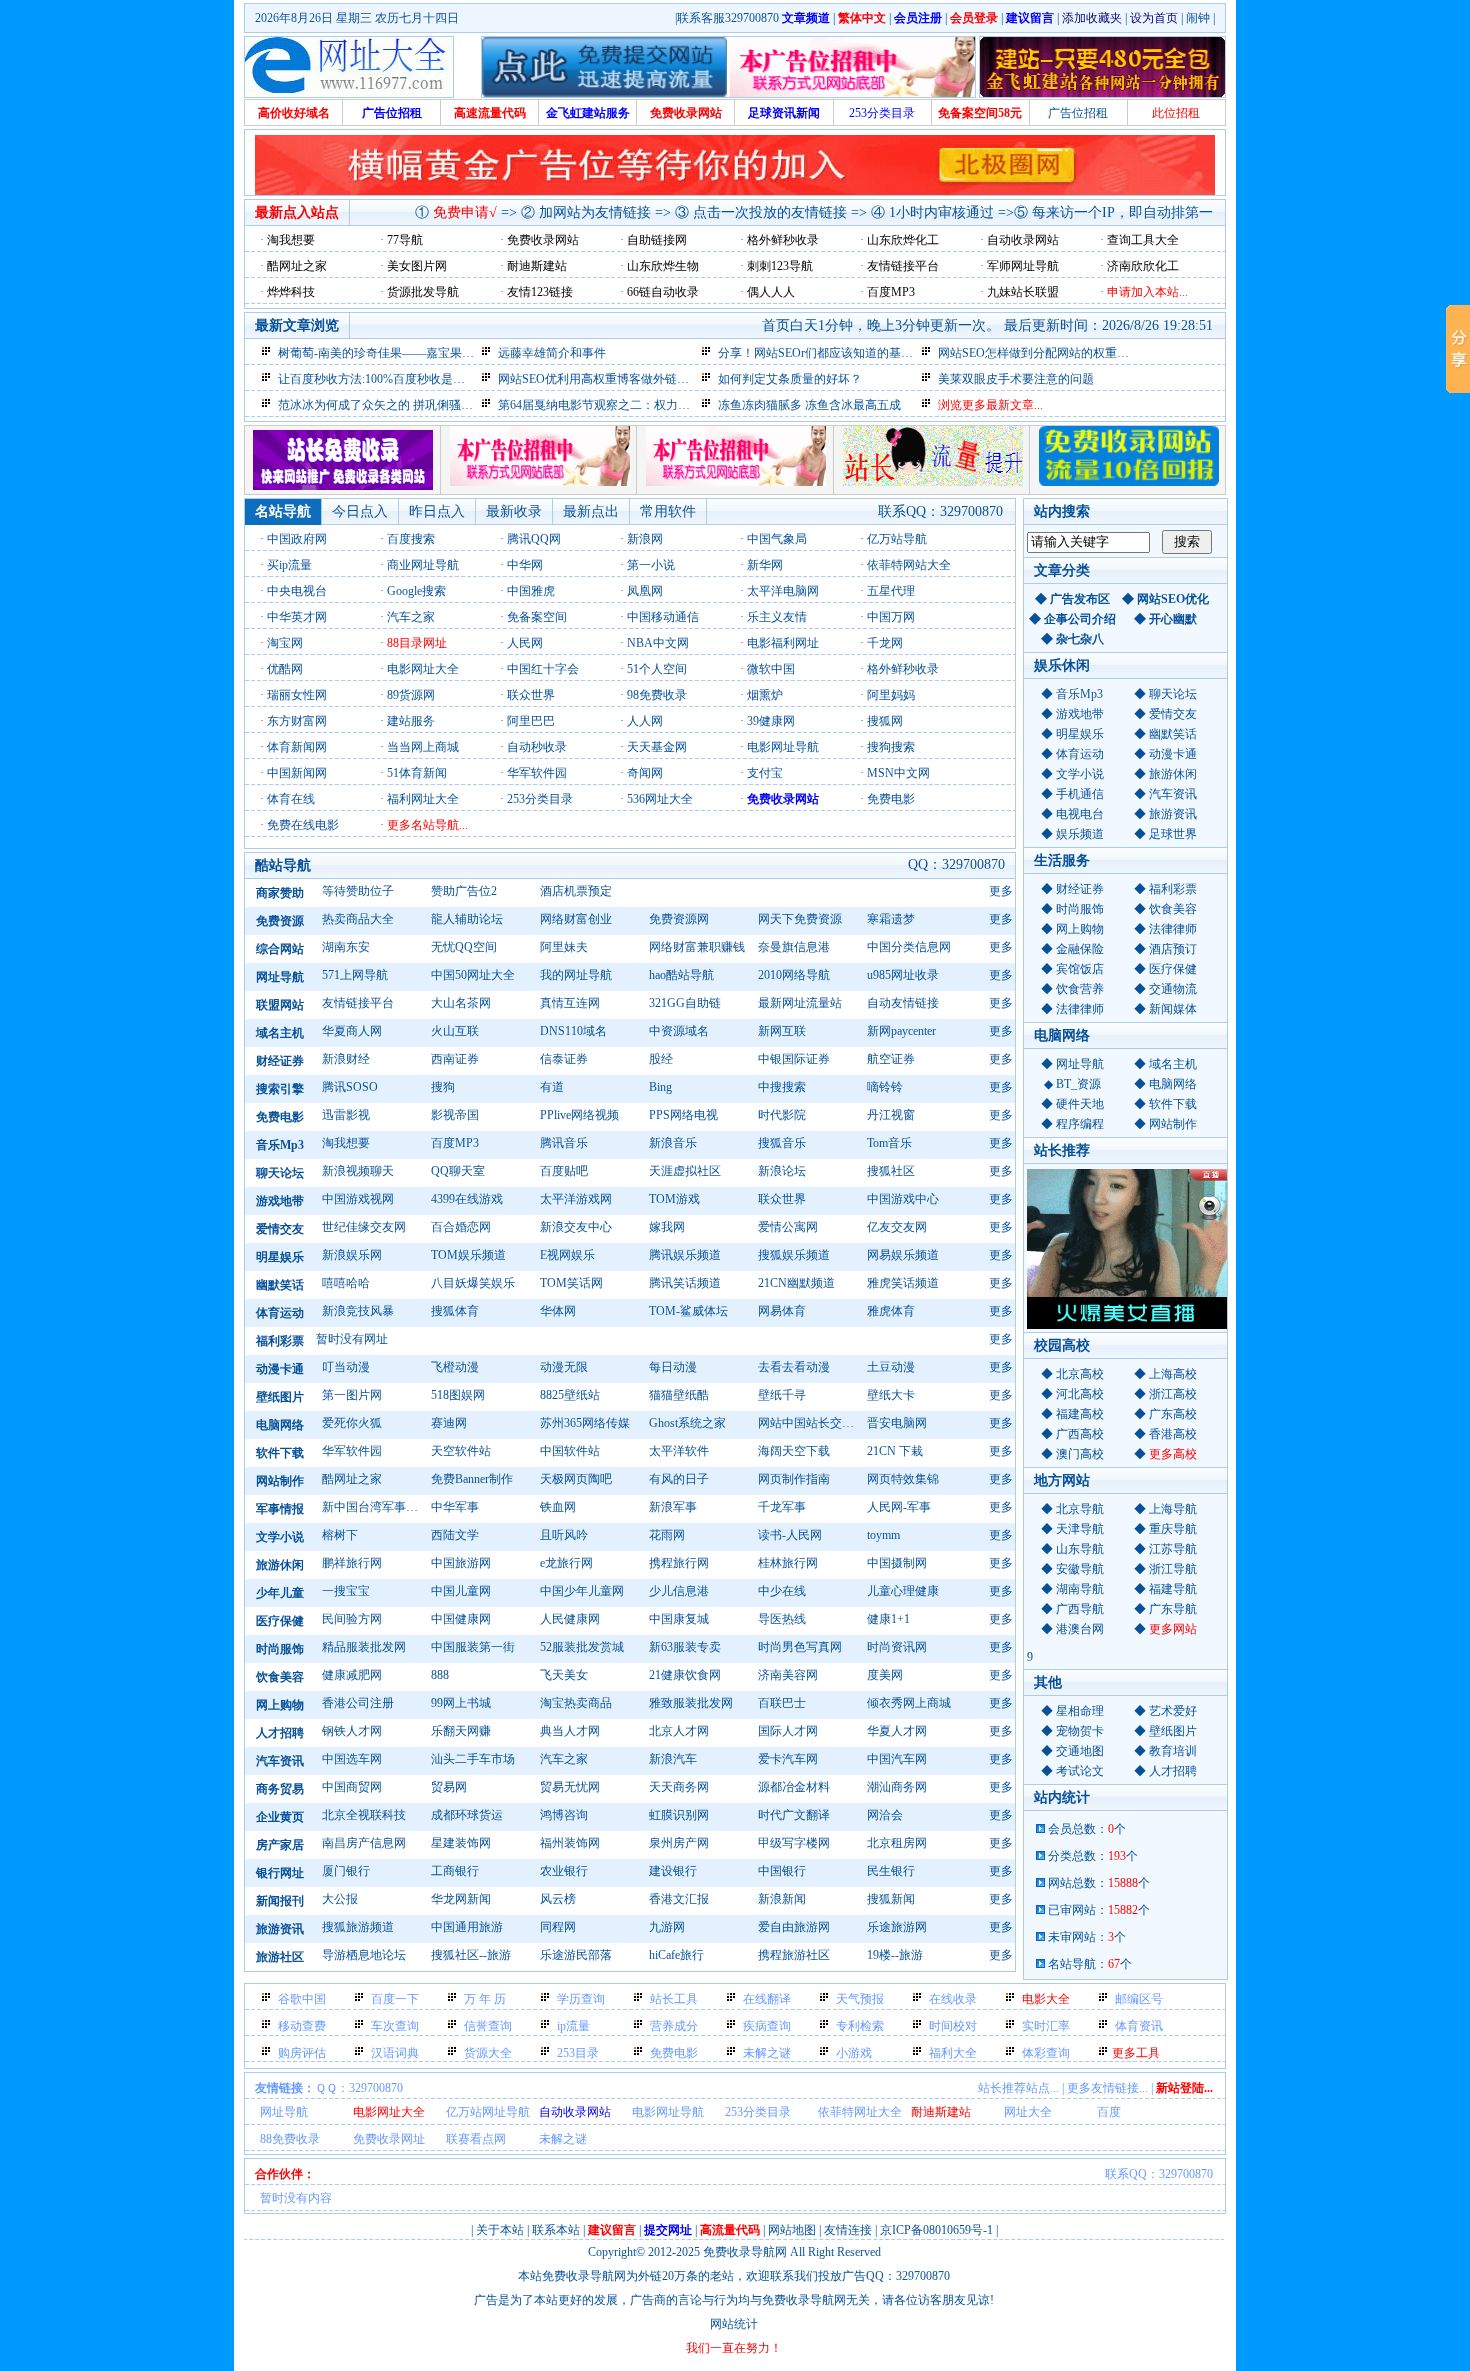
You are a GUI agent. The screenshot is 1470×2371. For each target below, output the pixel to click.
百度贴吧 (564, 1171)
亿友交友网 (897, 1227)
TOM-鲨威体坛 (688, 1311)
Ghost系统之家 (687, 1423)
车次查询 (395, 2026)
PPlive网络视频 (579, 1115)
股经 (661, 1059)
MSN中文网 (898, 773)
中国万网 (891, 617)
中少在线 (782, 1591)
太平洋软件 (679, 1451)
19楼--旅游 (895, 1955)
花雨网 (667, 1535)
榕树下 (340, 1535)
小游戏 (854, 2053)
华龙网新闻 (461, 1899)
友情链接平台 (358, 1003)
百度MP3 (455, 1143)
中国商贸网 (352, 1787)
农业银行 (564, 1871)
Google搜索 (416, 591)
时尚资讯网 (897, 1647)
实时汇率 (1046, 2026)
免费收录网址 (389, 2139)
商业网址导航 (423, 565)
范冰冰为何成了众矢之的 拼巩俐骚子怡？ (387, 405)
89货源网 (411, 695)
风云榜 (558, 1899)
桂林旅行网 (788, 1563)
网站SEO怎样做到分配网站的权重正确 (1039, 353)
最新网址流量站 (800, 1003)
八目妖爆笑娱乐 (473, 1283)
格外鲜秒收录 (903, 669)
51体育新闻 (417, 773)
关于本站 (500, 2230)
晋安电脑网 (897, 1423)
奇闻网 (645, 773)
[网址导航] (343, 486)
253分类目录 (540, 799)
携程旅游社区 (794, 1955)
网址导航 (284, 2112)
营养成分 (674, 2026)
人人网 (645, 721)
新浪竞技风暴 (358, 1311)
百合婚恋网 (461, 1227)
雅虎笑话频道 (903, 1283)
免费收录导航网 (745, 2252)
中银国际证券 (794, 1059)
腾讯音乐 (564, 1143)
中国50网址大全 (473, 975)
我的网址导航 (576, 975)
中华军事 (455, 1507)
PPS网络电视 (683, 1115)
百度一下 (395, 1999)
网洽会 (885, 1815)
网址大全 (1028, 2112)
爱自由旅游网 (794, 1927)
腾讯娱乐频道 (685, 1255)
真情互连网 (570, 1003)
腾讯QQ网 (534, 539)
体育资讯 (1139, 2026)
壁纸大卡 (891, 1395)
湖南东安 (346, 947)
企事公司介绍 (1080, 619)
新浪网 (645, 539)
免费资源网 (679, 919)
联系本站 (556, 2230)
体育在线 (291, 799)
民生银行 (891, 1871)
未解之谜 (767, 2053)
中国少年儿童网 (582, 1591)
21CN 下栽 (895, 1451)
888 (440, 1675)
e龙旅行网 (566, 1563)
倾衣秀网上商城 (909, 1703)
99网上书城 (461, 1703)
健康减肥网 (352, 1675)
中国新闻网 (297, 773)
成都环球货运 (467, 1815)
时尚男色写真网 (800, 1647)
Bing (660, 1087)
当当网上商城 (423, 747)
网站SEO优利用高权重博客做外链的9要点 (608, 379)
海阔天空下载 (794, 1451)
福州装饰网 (570, 1843)
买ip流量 (289, 565)
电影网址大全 (423, 669)
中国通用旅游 (467, 1927)
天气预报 (860, 1999)
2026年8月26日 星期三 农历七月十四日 (357, 18)
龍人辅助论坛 (467, 919)
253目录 (578, 2053)
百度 (1109, 2112)
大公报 (340, 1899)
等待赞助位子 (358, 891)
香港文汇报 (679, 1899)
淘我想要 (346, 1143)
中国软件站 (570, 1451)
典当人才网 (570, 1731)
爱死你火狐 (352, 1423)
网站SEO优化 (1173, 599)
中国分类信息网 (909, 947)
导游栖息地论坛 (364, 1955)
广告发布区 (1080, 599)
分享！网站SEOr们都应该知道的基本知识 (827, 353)
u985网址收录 (903, 975)
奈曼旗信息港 (794, 947)
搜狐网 (885, 721)
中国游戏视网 (358, 1199)
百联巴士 (782, 1703)
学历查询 (581, 1999)
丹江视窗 (891, 1115)
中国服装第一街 (473, 1647)
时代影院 (782, 1115)
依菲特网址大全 (860, 2112)
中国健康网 (461, 1619)
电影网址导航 (783, 747)
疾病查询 (767, 2026)
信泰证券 (564, 1059)
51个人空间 (657, 669)
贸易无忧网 (570, 1787)
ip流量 (573, 2026)
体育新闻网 (297, 747)
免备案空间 (537, 617)
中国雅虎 (531, 591)
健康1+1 (888, 1619)
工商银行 (455, 1871)
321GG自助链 (685, 1003)
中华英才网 (297, 617)
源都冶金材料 (794, 1787)
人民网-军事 (899, 1507)
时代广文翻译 (794, 1815)
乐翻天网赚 (461, 1731)
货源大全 (488, 2053)
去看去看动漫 (794, 1367)
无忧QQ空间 (464, 947)
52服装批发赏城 (582, 1647)
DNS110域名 (573, 1031)
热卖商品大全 (358, 919)
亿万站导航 (897, 539)
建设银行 (673, 1871)
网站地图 (792, 2230)
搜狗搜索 (891, 747)
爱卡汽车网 (788, 1759)
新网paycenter (901, 1031)
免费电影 (891, 799)
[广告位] (540, 482)
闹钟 (1198, 18)
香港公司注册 (358, 1703)
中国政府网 (297, 539)
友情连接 (848, 2230)
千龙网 (885, 643)
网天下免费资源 (800, 919)
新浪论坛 (782, 1171)
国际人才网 (788, 1731)
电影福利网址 (783, 643)
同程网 (558, 1927)
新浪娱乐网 (352, 1255)
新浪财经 (346, 1059)
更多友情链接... (1107, 2088)
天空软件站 (461, 1451)
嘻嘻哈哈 (346, 1283)
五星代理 (891, 591)
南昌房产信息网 (364, 1843)
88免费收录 (290, 2139)
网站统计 (734, 2324)
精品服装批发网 (364, 1647)
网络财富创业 (576, 919)
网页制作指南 (794, 1479)
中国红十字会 (543, 669)
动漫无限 (564, 1367)
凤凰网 (645, 591)
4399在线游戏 (467, 1199)
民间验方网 (352, 1619)
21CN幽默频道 (796, 1283)
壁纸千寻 (782, 1395)
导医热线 (782, 1619)
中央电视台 (297, 591)
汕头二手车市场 (473, 1759)
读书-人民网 (790, 1535)
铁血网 (558, 1507)
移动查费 (302, 2026)
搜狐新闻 (891, 1899)
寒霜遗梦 (891, 919)
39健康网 (771, 721)
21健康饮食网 (685, 1675)
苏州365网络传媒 (585, 1423)
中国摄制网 (897, 1563)
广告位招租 (1078, 113)
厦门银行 (346, 1871)
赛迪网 (449, 1423)
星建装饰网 (461, 1843)
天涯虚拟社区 (685, 1171)
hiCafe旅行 (676, 1955)
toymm (883, 1535)
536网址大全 (660, 799)
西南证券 (455, 1059)
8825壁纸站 (570, 1395)
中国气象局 (777, 539)
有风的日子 (679, 1479)
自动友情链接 (903, 1003)
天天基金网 (657, 747)
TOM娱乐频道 (468, 1255)
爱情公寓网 (788, 1227)
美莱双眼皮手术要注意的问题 (1016, 379)
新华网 (765, 565)
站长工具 (674, 1999)
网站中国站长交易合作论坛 (809, 1423)
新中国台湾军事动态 (373, 1507)
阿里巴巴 (531, 721)
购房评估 (302, 2053)
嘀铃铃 (885, 1087)
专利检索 (860, 2026)
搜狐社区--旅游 (471, 1955)
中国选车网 (352, 1759)
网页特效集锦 (903, 1479)
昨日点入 (437, 511)
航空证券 (891, 1059)
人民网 (525, 643)
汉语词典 (395, 2053)
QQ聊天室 (458, 1171)
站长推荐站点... (1018, 2088)
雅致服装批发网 (691, 1703)
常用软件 (668, 511)
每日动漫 (673, 1367)
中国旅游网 (461, 1563)
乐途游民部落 (576, 1955)
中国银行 (782, 1871)
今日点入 (360, 511)
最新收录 (514, 511)
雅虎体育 (891, 1311)
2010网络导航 (794, 975)
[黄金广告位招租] (736, 482)
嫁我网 (667, 1227)
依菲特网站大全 (909, 565)
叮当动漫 (346, 1367)
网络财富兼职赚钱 (697, 947)
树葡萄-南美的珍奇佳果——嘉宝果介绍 (382, 353)
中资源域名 (679, 1031)
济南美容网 (788, 1675)
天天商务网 (679, 1787)
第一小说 (651, 565)
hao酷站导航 (681, 975)
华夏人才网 (897, 1731)
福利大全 (953, 2053)
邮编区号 (1139, 1999)
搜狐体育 (455, 1311)
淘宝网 (285, 643)
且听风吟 (564, 1535)
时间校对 (953, 2026)
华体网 (558, 1311)
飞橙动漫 (455, 1367)
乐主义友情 (777, 617)
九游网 (667, 1927)
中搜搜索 (782, 1087)
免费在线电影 (303, 825)
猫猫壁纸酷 (679, 1395)
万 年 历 (485, 1999)
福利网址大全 (423, 799)
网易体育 (782, 1311)
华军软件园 (537, 773)
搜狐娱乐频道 (794, 1255)
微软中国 (771, 669)
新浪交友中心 (576, 1227)
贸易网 (449, 1787)
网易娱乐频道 (903, 1255)
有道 (552, 1087)
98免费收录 (657, 695)
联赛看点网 (476, 2139)
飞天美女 (564, 1675)
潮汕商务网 (897, 1787)
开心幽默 (1173, 619)
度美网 (885, 1675)
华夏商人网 (352, 1031)
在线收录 (953, 1999)
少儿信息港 (679, 1591)
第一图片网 (352, 1395)
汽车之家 (411, 617)
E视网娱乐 (567, 1255)
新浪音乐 (673, 1143)
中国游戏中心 (903, 1199)
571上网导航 (355, 975)
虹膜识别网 (679, 1815)
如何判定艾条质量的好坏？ (790, 379)
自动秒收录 (537, 747)
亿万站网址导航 (488, 2112)
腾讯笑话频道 (685, 1283)
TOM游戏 (674, 1199)
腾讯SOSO (350, 1087)
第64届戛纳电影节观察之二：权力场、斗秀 (612, 405)
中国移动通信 (663, 617)
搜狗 (443, 1087)
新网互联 (782, 1031)
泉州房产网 (679, 1843)
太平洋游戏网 (576, 1199)
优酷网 (285, 669)
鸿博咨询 (564, 1815)
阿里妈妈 (891, 695)
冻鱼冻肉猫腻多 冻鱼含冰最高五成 (809, 405)
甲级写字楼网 (794, 1843)
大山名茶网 (461, 1003)
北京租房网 (897, 1843)
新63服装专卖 (685, 1647)
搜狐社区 (891, 1171)
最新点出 (591, 511)
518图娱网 (458, 1395)
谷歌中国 (302, 1999)
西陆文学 (455, 1535)
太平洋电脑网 (783, 591)
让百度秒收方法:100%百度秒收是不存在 (383, 379)
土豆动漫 (891, 1367)
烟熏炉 (765, 695)
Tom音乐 (889, 1143)
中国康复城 (679, 1619)
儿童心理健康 (903, 1591)
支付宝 (765, 773)
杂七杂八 (1080, 639)
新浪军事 (673, 1507)
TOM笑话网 (571, 1283)
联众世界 (531, 695)
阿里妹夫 (564, 947)
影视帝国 (455, 1115)
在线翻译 (767, 1999)
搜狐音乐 (782, 1143)
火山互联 (455, 1031)
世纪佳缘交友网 (364, 1227)
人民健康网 (570, 1619)
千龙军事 (782, 1507)
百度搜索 (411, 539)
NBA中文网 (658, 643)
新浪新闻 (782, 1899)
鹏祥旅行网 (352, 1563)
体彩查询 (1046, 2053)
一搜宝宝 (346, 1591)
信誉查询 (488, 2026)
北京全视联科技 (364, 1815)
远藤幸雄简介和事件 (552, 353)
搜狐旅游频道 (358, 1927)
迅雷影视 (346, 1115)
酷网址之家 (352, 1479)
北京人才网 (679, 1731)
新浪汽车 (673, 1759)
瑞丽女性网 (297, 695)
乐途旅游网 (897, 1927)
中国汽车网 (897, 1759)
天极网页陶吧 (576, 1479)
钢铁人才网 (352, 1731)
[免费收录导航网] (349, 67)
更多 (1001, 891)
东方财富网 (297, 721)
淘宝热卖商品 (576, 1703)
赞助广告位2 (464, 891)
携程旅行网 (679, 1563)
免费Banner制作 (472, 1479)
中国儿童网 (461, 1591)
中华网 (525, 565)
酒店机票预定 (576, 891)
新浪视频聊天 (358, 1171)
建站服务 (411, 721)
